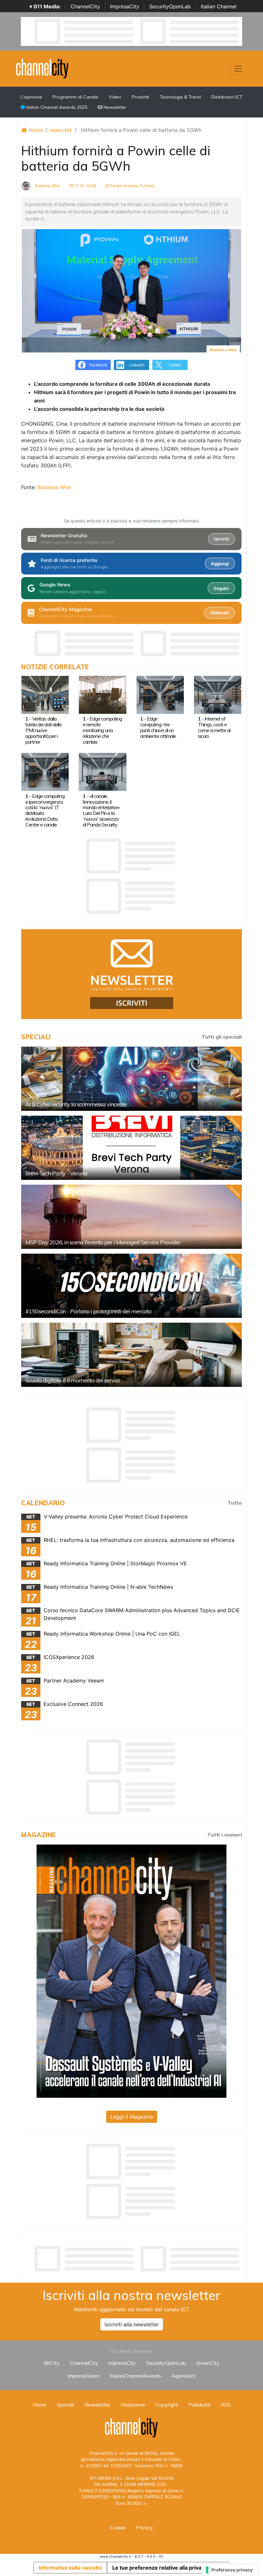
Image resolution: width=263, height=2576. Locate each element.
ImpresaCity (125, 6)
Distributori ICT (227, 97)
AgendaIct (183, 2376)
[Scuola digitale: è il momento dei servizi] (131, 1355)
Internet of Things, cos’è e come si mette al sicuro (214, 727)
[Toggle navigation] (238, 69)
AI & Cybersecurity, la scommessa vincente (76, 1104)
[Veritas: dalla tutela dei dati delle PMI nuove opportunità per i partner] (45, 694)
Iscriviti (221, 539)
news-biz (61, 130)
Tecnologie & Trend (180, 97)
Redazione (133, 2405)
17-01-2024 (85, 186)
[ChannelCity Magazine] (131, 1971)
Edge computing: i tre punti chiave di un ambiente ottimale (158, 727)
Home (35, 130)
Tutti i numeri (225, 1835)
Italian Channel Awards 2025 (56, 107)
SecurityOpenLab (170, 6)
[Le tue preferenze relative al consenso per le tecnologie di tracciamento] (229, 2570)
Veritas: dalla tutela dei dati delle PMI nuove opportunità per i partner (43, 730)
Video (115, 97)
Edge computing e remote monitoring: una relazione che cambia (102, 730)
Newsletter (114, 107)
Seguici (221, 588)
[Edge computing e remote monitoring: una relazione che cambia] (102, 694)
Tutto (235, 1503)
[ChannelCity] (42, 68)
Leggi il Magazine (132, 2117)
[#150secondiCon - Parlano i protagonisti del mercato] (131, 1286)
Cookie (118, 2528)
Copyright (167, 2405)
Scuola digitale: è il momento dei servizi (72, 1380)
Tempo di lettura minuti (132, 186)
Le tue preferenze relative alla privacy (160, 2568)
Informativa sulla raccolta (70, 2568)
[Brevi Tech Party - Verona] (131, 1148)
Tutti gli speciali (222, 1037)
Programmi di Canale (75, 97)
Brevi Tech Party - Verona (56, 1173)
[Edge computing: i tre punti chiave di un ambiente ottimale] (160, 694)
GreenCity (208, 2363)
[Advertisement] (138, 2259)
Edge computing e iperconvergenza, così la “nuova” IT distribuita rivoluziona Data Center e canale (45, 810)
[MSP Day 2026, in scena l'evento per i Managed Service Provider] (131, 1217)
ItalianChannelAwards (136, 2376)
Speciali (65, 2405)
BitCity (52, 2363)
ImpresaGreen (84, 2376)
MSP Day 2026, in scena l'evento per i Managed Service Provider (103, 1242)
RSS (226, 2405)
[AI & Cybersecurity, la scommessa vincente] (131, 1079)
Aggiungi (220, 564)
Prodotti (140, 97)
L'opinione (31, 97)
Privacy (145, 2528)
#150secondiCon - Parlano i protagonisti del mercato (88, 1311)
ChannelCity (85, 6)
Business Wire (47, 186)
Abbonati (219, 613)
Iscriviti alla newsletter (132, 2324)
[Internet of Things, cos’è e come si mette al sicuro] (218, 694)
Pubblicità (199, 2405)
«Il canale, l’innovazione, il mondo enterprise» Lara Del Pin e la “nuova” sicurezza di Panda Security (101, 810)
